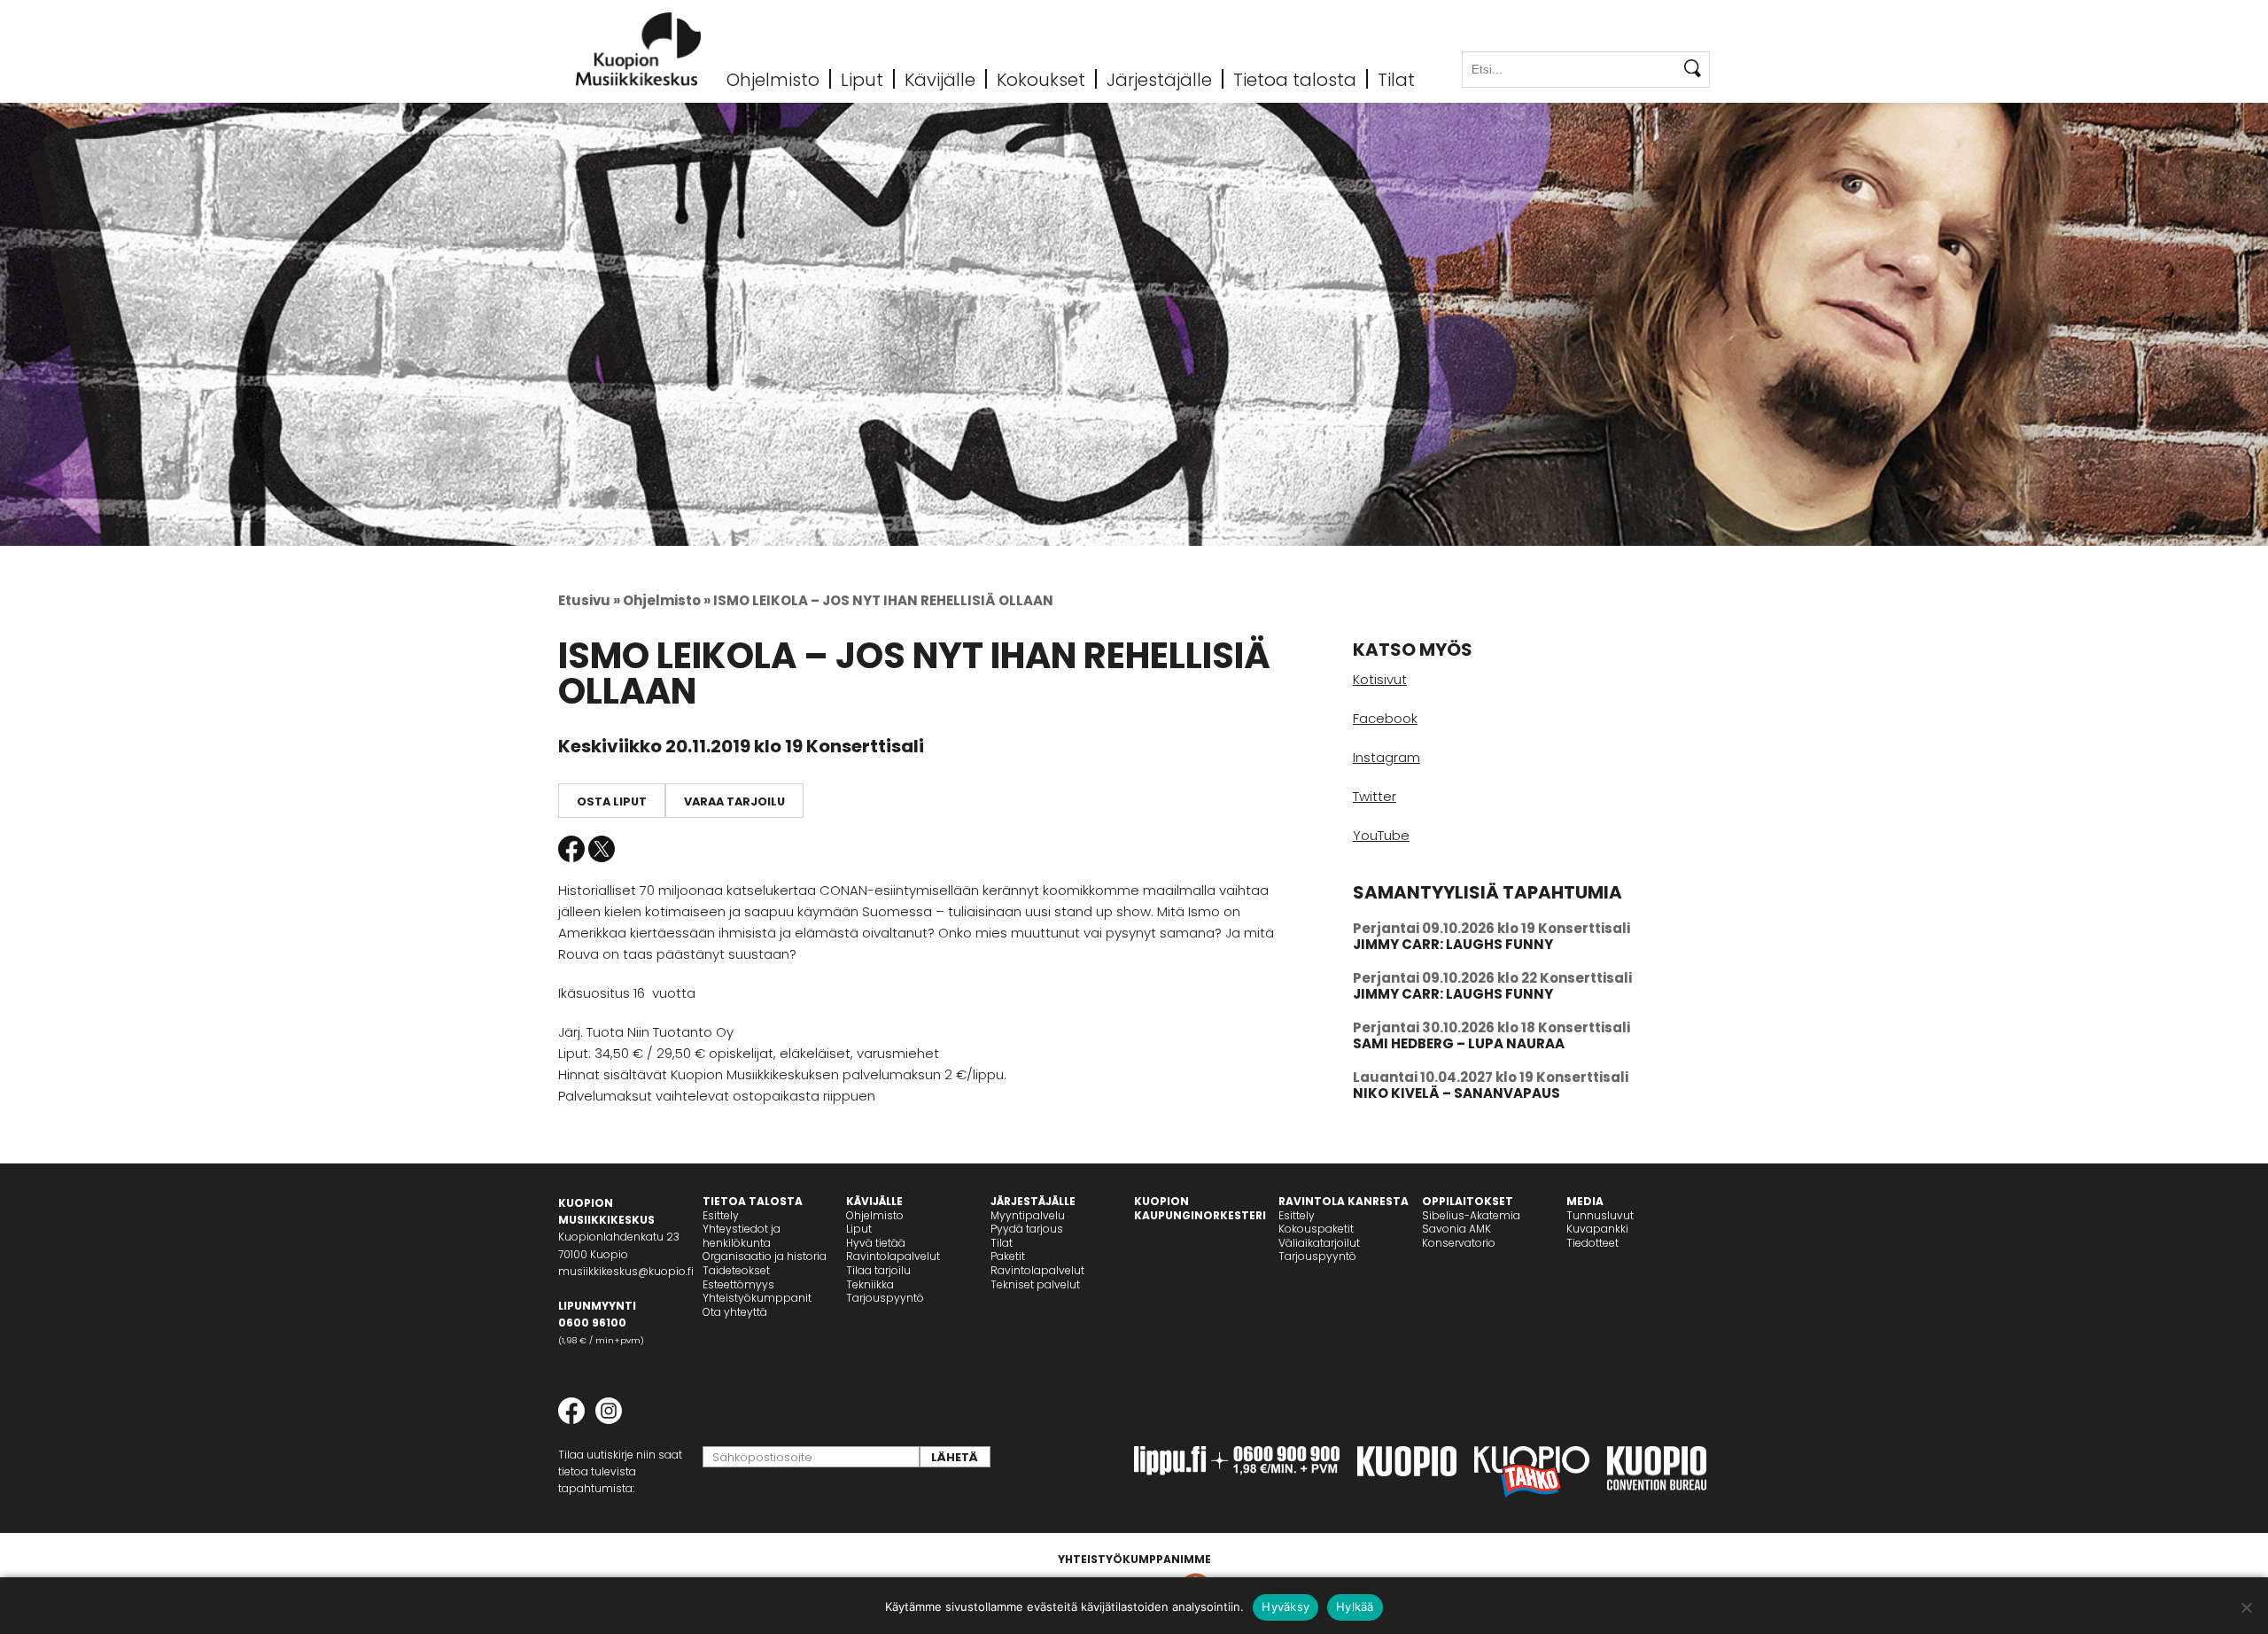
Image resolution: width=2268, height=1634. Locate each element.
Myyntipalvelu (1028, 1215)
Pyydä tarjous (1027, 1229)
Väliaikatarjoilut (1319, 1243)
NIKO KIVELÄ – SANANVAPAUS (1456, 1093)
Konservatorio (1459, 1243)
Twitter (602, 849)
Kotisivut (1380, 679)
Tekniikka (870, 1284)
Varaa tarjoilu (734, 801)
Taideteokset (736, 1270)
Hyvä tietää (876, 1243)
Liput (862, 79)
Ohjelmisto (773, 79)
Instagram (1386, 757)
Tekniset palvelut (1035, 1284)
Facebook (571, 849)
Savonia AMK (1456, 1229)
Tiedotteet (1592, 1243)
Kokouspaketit (1316, 1229)
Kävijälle (940, 79)
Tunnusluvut (1600, 1215)
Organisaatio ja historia (765, 1256)
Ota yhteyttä (735, 1312)
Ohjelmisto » (667, 600)
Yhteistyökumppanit (757, 1298)
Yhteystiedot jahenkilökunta (742, 1236)
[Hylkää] (2246, 1607)
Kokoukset (1041, 79)
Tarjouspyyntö (885, 1298)
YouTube (1381, 835)
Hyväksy (1285, 1607)
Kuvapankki (1597, 1229)
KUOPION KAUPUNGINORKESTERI (1200, 1208)
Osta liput (612, 801)
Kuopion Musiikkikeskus (639, 49)
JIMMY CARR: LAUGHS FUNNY (1453, 944)
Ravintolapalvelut (893, 1256)
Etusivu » (589, 600)
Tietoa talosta (1295, 79)
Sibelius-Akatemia (1471, 1215)
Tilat (1396, 79)
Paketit (1008, 1256)
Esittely (721, 1215)
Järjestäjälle (1159, 79)
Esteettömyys (738, 1284)
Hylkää (1355, 1607)
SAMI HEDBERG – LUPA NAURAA (1459, 1043)
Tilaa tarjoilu (878, 1270)
